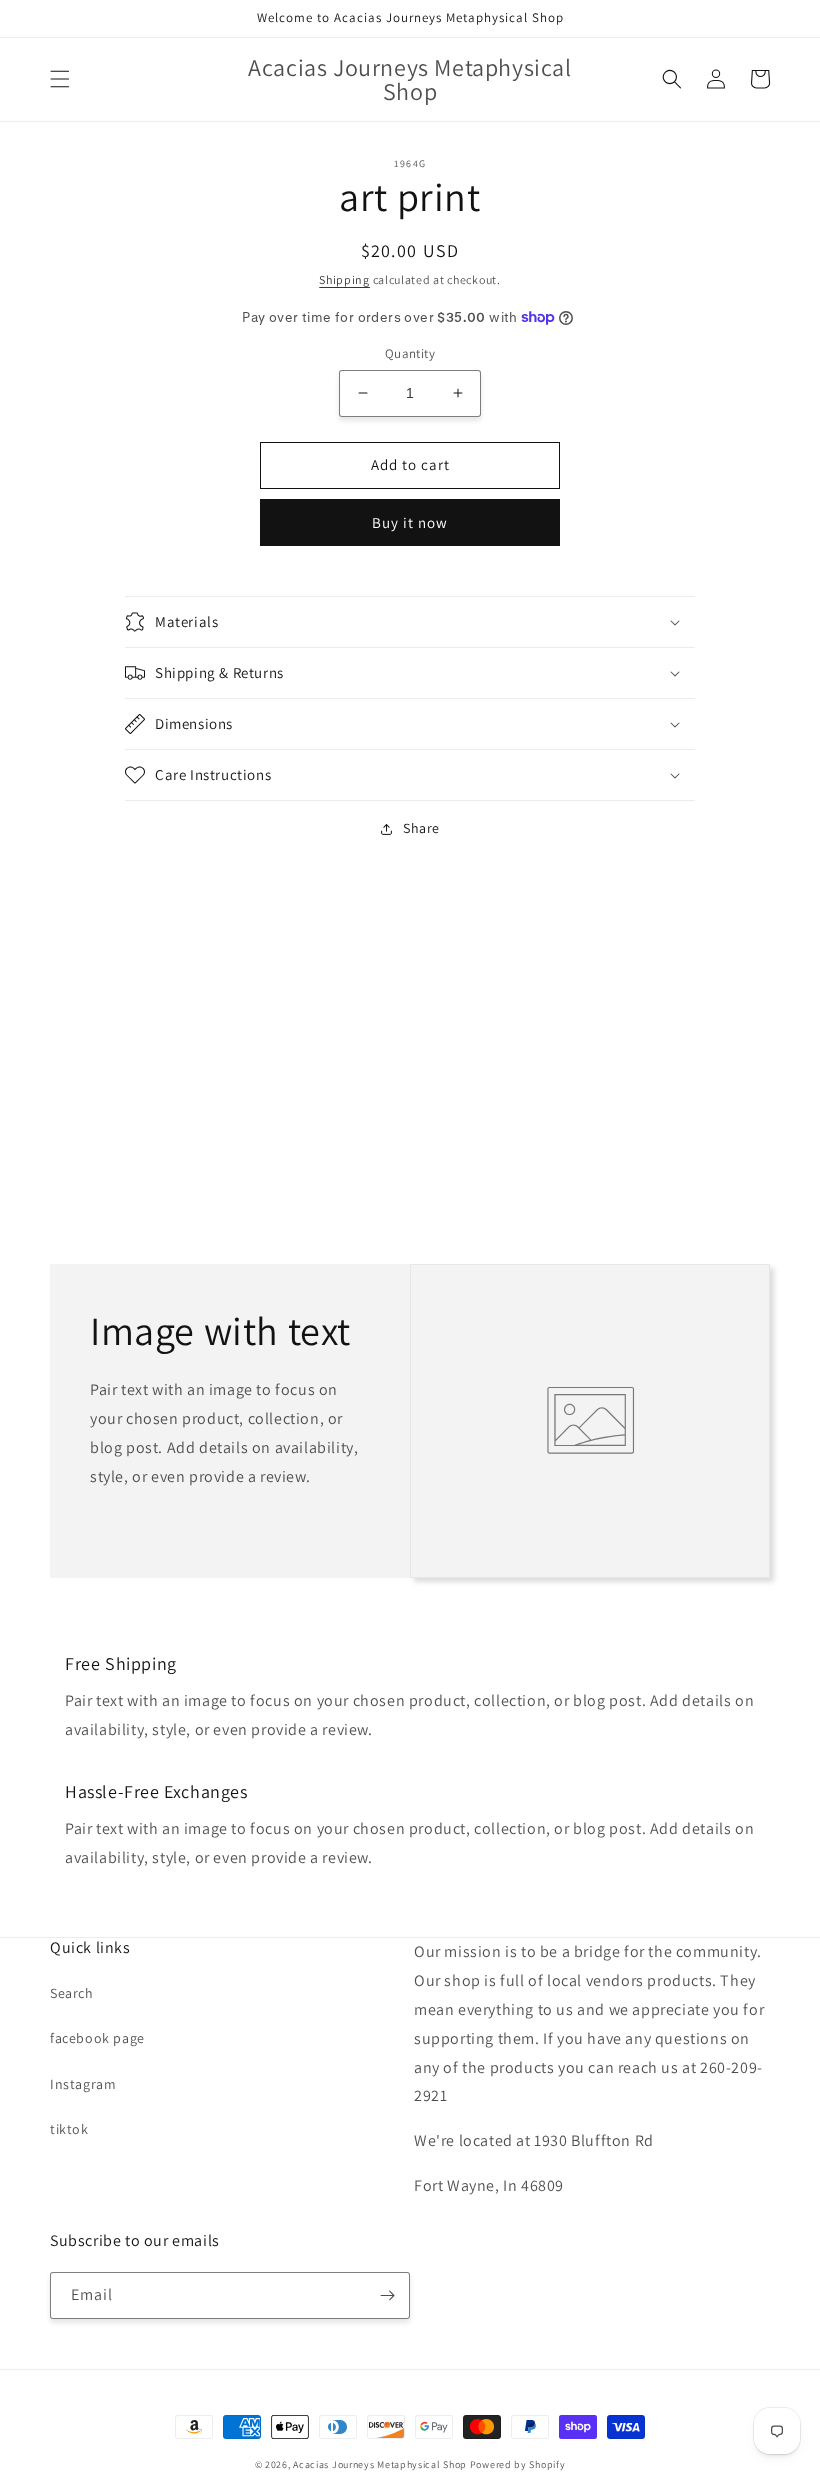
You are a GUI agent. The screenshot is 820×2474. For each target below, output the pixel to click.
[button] (60, 79)
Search (72, 1993)
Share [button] (421, 828)
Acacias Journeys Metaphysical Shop (380, 2464)
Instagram (83, 2084)
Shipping (344, 279)
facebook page (97, 2038)
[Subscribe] (387, 2295)
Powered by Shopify (518, 2464)
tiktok (69, 2129)
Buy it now (410, 522)
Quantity (410, 353)
